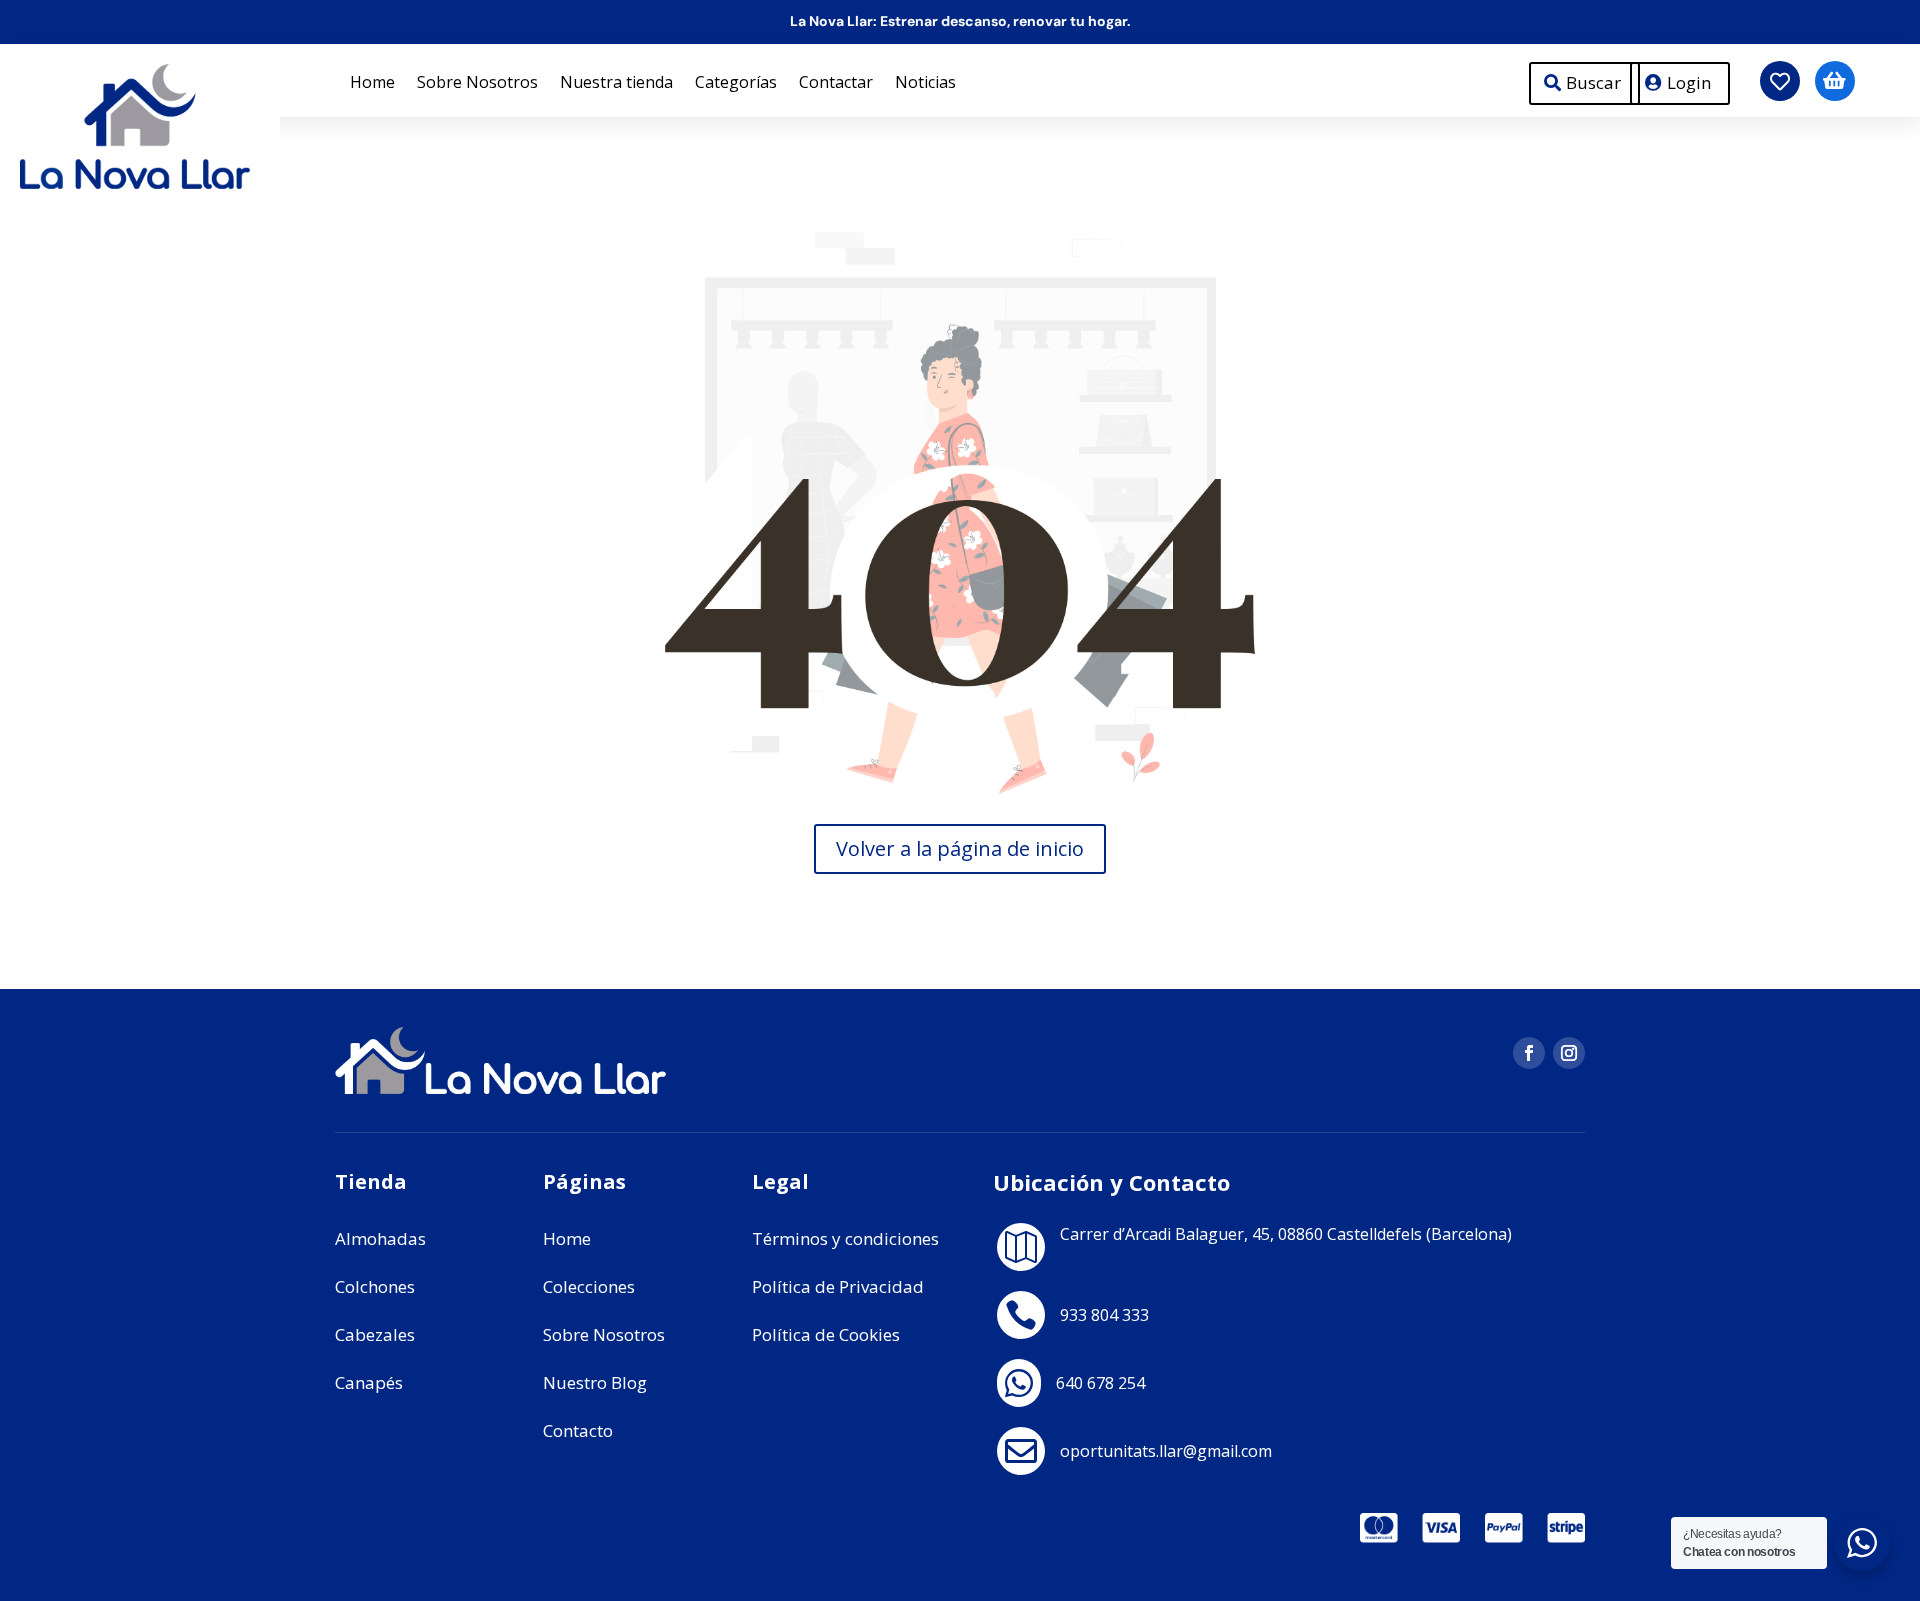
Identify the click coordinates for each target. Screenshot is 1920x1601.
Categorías (736, 84)
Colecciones (589, 1286)
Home (372, 84)
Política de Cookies (826, 1334)
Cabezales (375, 1334)
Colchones (375, 1286)
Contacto (578, 1430)
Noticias (925, 84)
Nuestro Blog (595, 1382)
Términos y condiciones (845, 1238)
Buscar (1593, 82)
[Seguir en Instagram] (1569, 1053)
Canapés (369, 1382)
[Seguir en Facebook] (1529, 1053)
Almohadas (380, 1238)
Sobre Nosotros (477, 84)
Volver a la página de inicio (960, 848)
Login (1689, 82)
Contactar (836, 84)
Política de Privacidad (838, 1286)
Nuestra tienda (616, 84)
